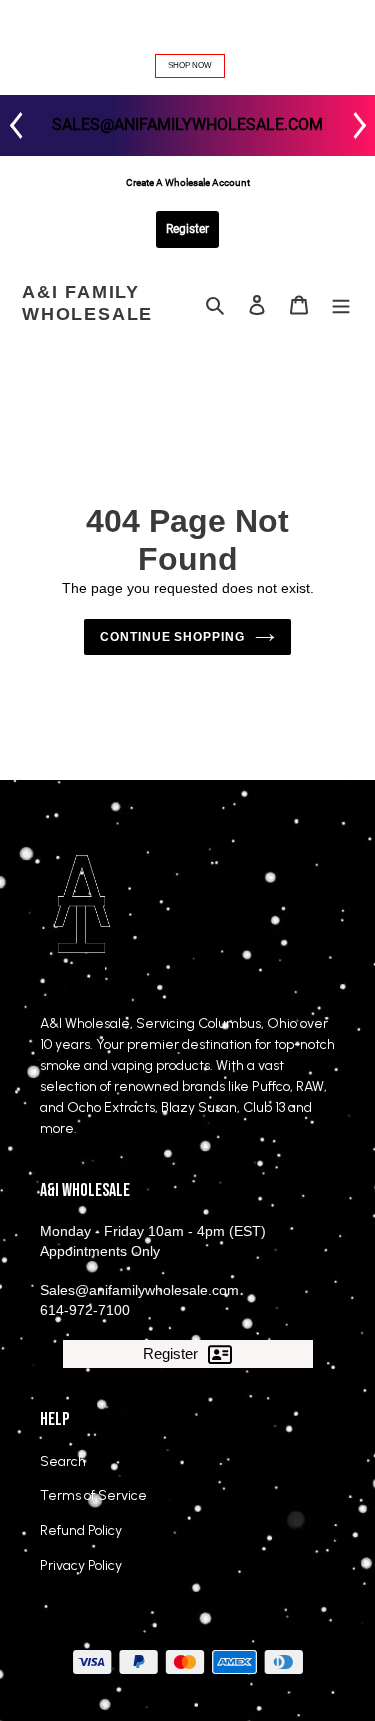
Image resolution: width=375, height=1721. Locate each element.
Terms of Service (93, 1495)
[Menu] (341, 304)
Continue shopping (173, 637)
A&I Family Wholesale (87, 303)
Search (63, 1461)
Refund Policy (81, 1530)
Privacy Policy (81, 1565)
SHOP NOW (190, 65)
